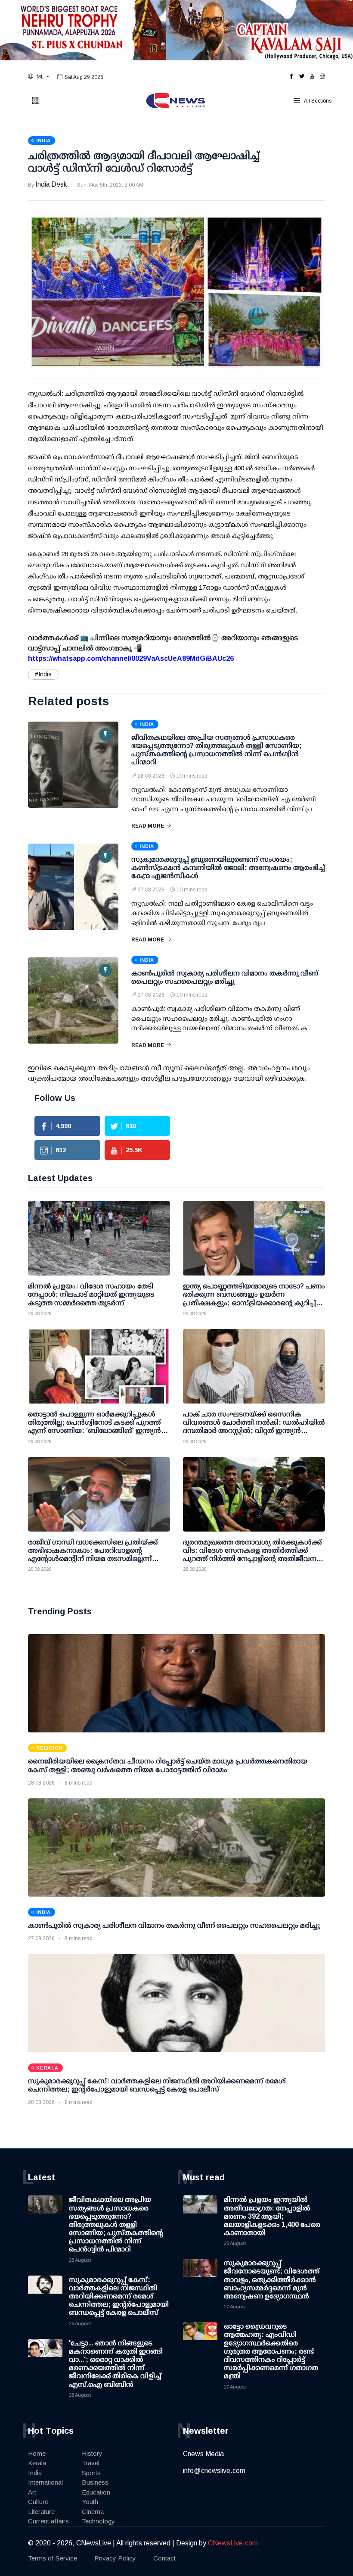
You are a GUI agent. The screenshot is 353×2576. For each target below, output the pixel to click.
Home (37, 2453)
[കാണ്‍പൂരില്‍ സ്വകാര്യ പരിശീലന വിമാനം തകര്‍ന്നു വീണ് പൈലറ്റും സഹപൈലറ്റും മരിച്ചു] (73, 1000)
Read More (148, 826)
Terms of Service (53, 2558)
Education (96, 2492)
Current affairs (48, 2521)
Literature (41, 2512)
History (92, 2453)
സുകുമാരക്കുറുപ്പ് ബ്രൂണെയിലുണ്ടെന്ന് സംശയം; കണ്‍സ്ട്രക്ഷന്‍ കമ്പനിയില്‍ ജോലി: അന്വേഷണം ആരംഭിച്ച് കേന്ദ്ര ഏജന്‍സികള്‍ (228, 868)
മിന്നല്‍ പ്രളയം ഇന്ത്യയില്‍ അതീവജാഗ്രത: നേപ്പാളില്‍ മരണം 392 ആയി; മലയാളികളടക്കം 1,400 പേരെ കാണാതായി (272, 2216)
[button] (39, 77)
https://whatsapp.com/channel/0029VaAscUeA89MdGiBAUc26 (131, 658)
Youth (90, 2502)
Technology (98, 2521)
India (35, 2473)
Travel (91, 2463)
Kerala (37, 2463)
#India (43, 674)
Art (32, 2492)
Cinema (93, 2512)
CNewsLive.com (233, 2543)
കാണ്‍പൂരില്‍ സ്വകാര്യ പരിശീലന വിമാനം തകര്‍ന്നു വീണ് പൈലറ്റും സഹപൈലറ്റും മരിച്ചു (174, 1925)
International (45, 2482)
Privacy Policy (115, 2558)
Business (95, 2482)
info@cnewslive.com (214, 2471)
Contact (164, 2558)
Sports (91, 2473)
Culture (38, 2502)
